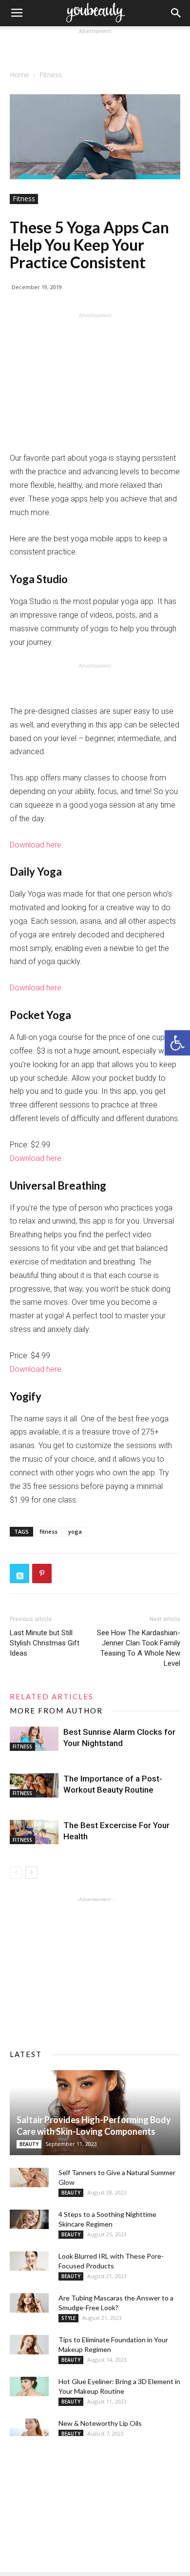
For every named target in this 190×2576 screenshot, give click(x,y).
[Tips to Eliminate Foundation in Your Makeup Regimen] (29, 2345)
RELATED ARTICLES (52, 1696)
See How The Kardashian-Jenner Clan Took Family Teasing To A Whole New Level (139, 1648)
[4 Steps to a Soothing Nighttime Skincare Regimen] (29, 2219)
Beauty (29, 2144)
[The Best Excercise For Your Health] (34, 1832)
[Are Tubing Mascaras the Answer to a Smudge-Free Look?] (29, 2303)
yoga (75, 1531)
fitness (48, 1531)
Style (68, 2318)
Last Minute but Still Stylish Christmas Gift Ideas (45, 1643)
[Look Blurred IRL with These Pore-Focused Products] (29, 2261)
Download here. (37, 845)
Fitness (51, 75)
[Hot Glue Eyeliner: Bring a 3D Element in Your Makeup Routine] (29, 2386)
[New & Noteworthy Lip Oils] (29, 2428)
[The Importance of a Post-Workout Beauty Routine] (34, 1785)
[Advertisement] (95, 49)
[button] (177, 1043)
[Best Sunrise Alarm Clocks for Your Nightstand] (34, 1739)
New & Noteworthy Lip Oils (100, 2423)
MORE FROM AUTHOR (56, 1711)
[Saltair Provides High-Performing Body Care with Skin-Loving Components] (95, 2113)
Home (19, 75)
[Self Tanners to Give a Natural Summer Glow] (29, 2178)
